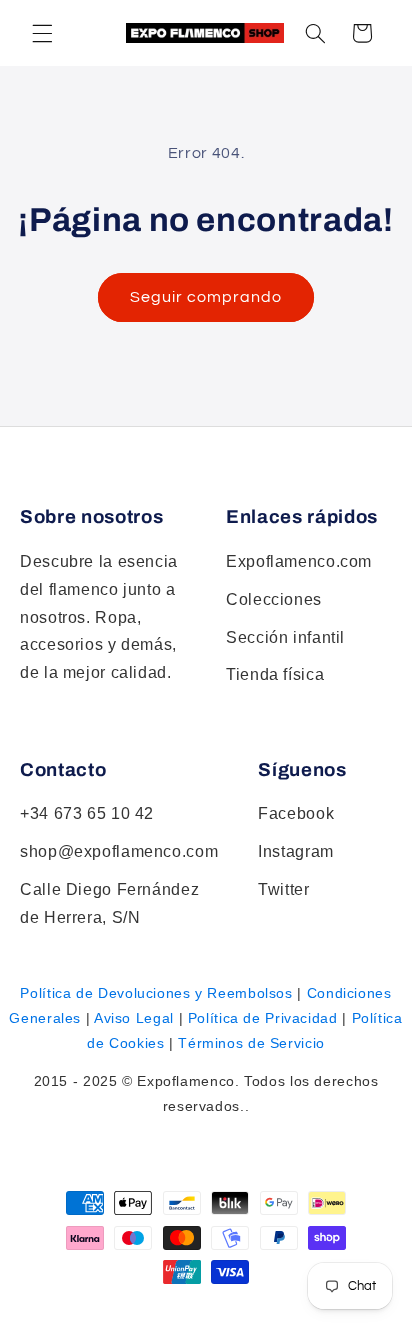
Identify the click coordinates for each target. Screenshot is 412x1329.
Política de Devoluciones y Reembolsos (156, 993)
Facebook (296, 813)
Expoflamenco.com (299, 561)
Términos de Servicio (251, 1043)
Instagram (296, 851)
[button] (315, 33)
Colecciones (274, 599)
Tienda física (275, 674)
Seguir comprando (206, 297)
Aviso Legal (134, 1018)
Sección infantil (285, 637)
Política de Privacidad (263, 1018)
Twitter (283, 889)
